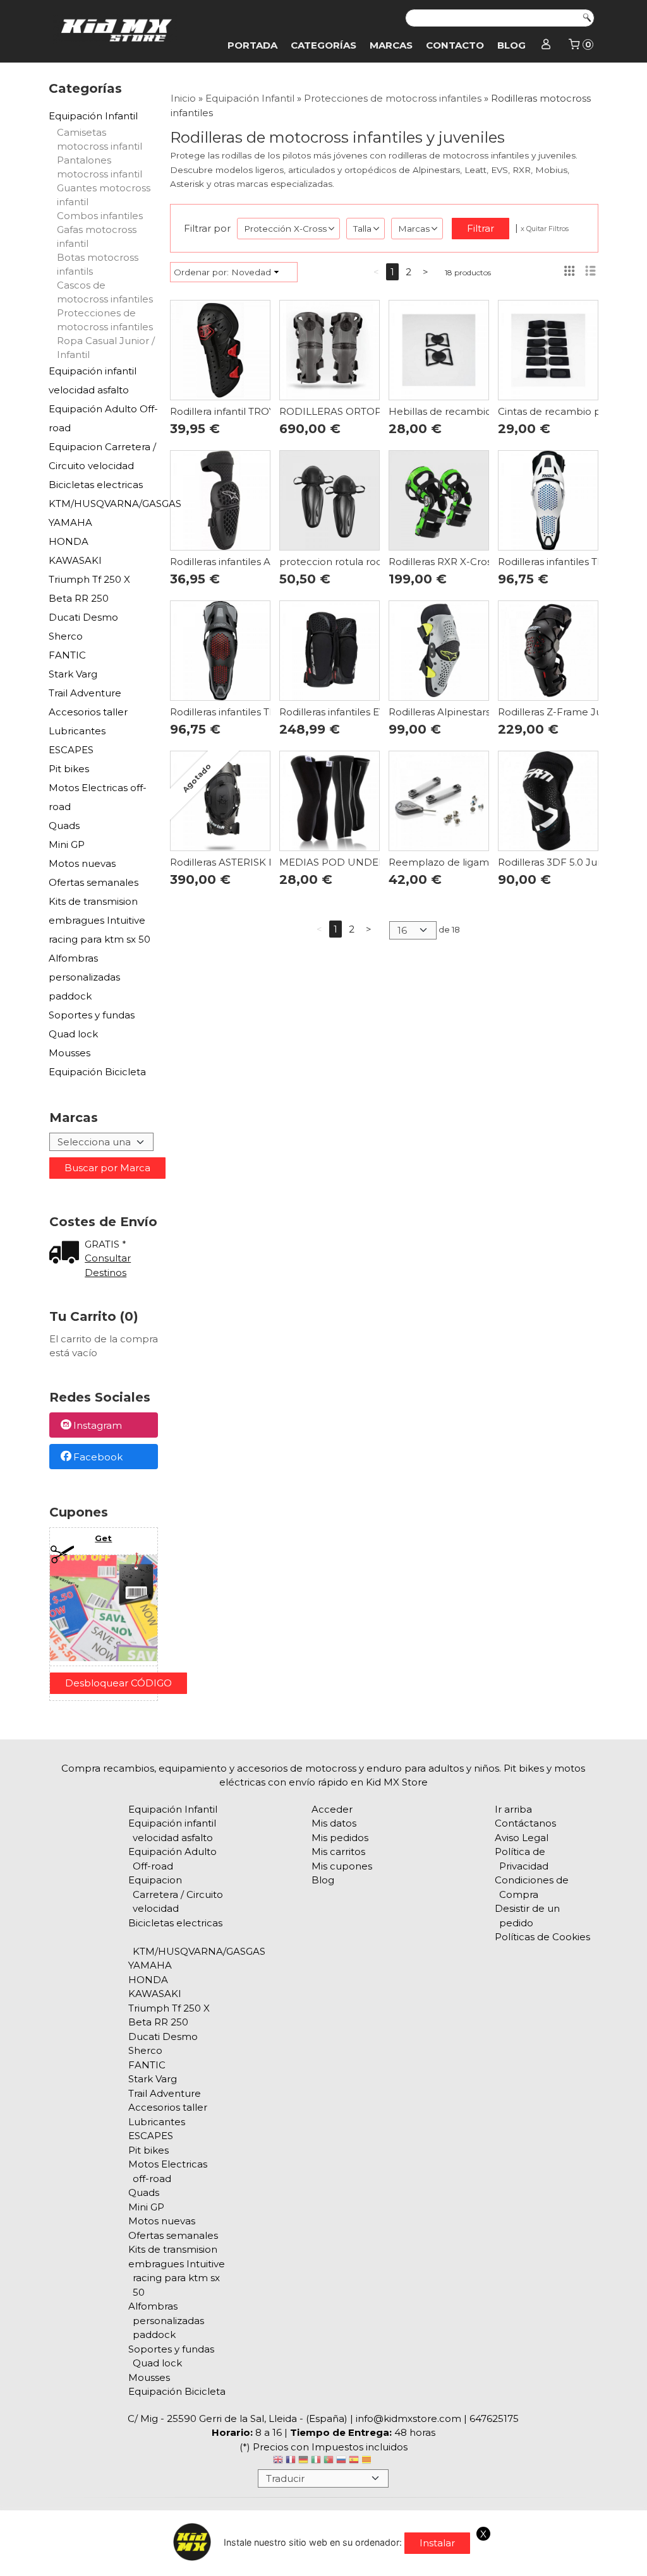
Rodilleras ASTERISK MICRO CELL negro (266, 862)
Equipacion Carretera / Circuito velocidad (102, 456)
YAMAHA (70, 522)
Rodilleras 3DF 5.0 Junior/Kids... (571, 862)
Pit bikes (69, 769)
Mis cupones (342, 1866)
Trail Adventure (85, 693)
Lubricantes (77, 731)
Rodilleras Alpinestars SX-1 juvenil (467, 712)
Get (103, 1538)
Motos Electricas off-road (98, 797)
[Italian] (316, 2461)
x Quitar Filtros (545, 229)
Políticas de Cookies (542, 1937)
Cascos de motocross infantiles (105, 292)
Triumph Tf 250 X (89, 579)
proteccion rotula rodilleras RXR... (358, 562)
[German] (303, 2461)
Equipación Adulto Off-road (103, 418)
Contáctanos (525, 1823)
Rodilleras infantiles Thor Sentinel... (251, 712)
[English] (278, 2461)
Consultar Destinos (108, 1265)
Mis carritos (338, 1851)
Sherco (66, 636)
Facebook (98, 1457)
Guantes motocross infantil (104, 195)
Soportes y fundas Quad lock (92, 1024)
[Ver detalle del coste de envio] (67, 1254)
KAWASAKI (75, 560)
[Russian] (341, 2461)
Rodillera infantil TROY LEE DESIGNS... (259, 411)
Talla (362, 229)
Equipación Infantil (93, 116)
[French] (291, 2461)
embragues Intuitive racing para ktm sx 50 (100, 930)
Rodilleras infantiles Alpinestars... (246, 562)
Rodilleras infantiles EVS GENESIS (358, 712)
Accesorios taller (88, 712)
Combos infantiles (100, 216)
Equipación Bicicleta (97, 1072)
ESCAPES (71, 750)
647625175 (494, 2418)
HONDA (69, 541)
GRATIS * (106, 1244)
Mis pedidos (340, 1838)
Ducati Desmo (83, 617)
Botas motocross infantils (98, 264)
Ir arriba (513, 1809)
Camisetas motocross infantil (100, 139)
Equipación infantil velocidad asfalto (93, 380)
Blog (511, 45)
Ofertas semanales (94, 882)
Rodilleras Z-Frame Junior (559, 712)
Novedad (251, 272)
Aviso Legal (522, 1838)
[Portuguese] (329, 2461)
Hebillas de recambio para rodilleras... (478, 411)
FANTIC (67, 655)
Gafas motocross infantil (97, 236)
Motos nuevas (82, 863)
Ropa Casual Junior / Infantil (106, 348)
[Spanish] (354, 2461)
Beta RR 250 (79, 598)
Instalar (437, 2543)
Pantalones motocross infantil (100, 167)
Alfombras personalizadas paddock (84, 977)
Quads (64, 826)
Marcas (391, 45)
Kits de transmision (93, 901)
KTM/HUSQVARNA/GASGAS (104, 504)
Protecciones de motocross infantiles (105, 320)
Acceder (332, 1809)
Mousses (70, 1053)
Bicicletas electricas (96, 485)
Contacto (455, 45)
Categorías (323, 45)
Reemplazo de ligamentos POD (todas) (483, 862)
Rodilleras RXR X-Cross (442, 562)
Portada (252, 45)
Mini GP (67, 844)
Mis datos (334, 1823)
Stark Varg (73, 674)
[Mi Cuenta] (546, 45)
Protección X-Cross (285, 229)
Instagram (98, 1426)
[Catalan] (368, 2461)
